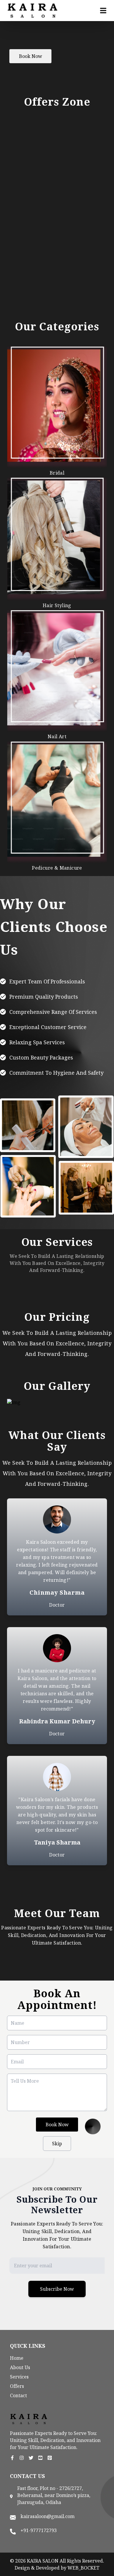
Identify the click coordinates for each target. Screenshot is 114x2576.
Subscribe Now (57, 2289)
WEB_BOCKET (83, 2568)
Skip (57, 2144)
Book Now (31, 56)
